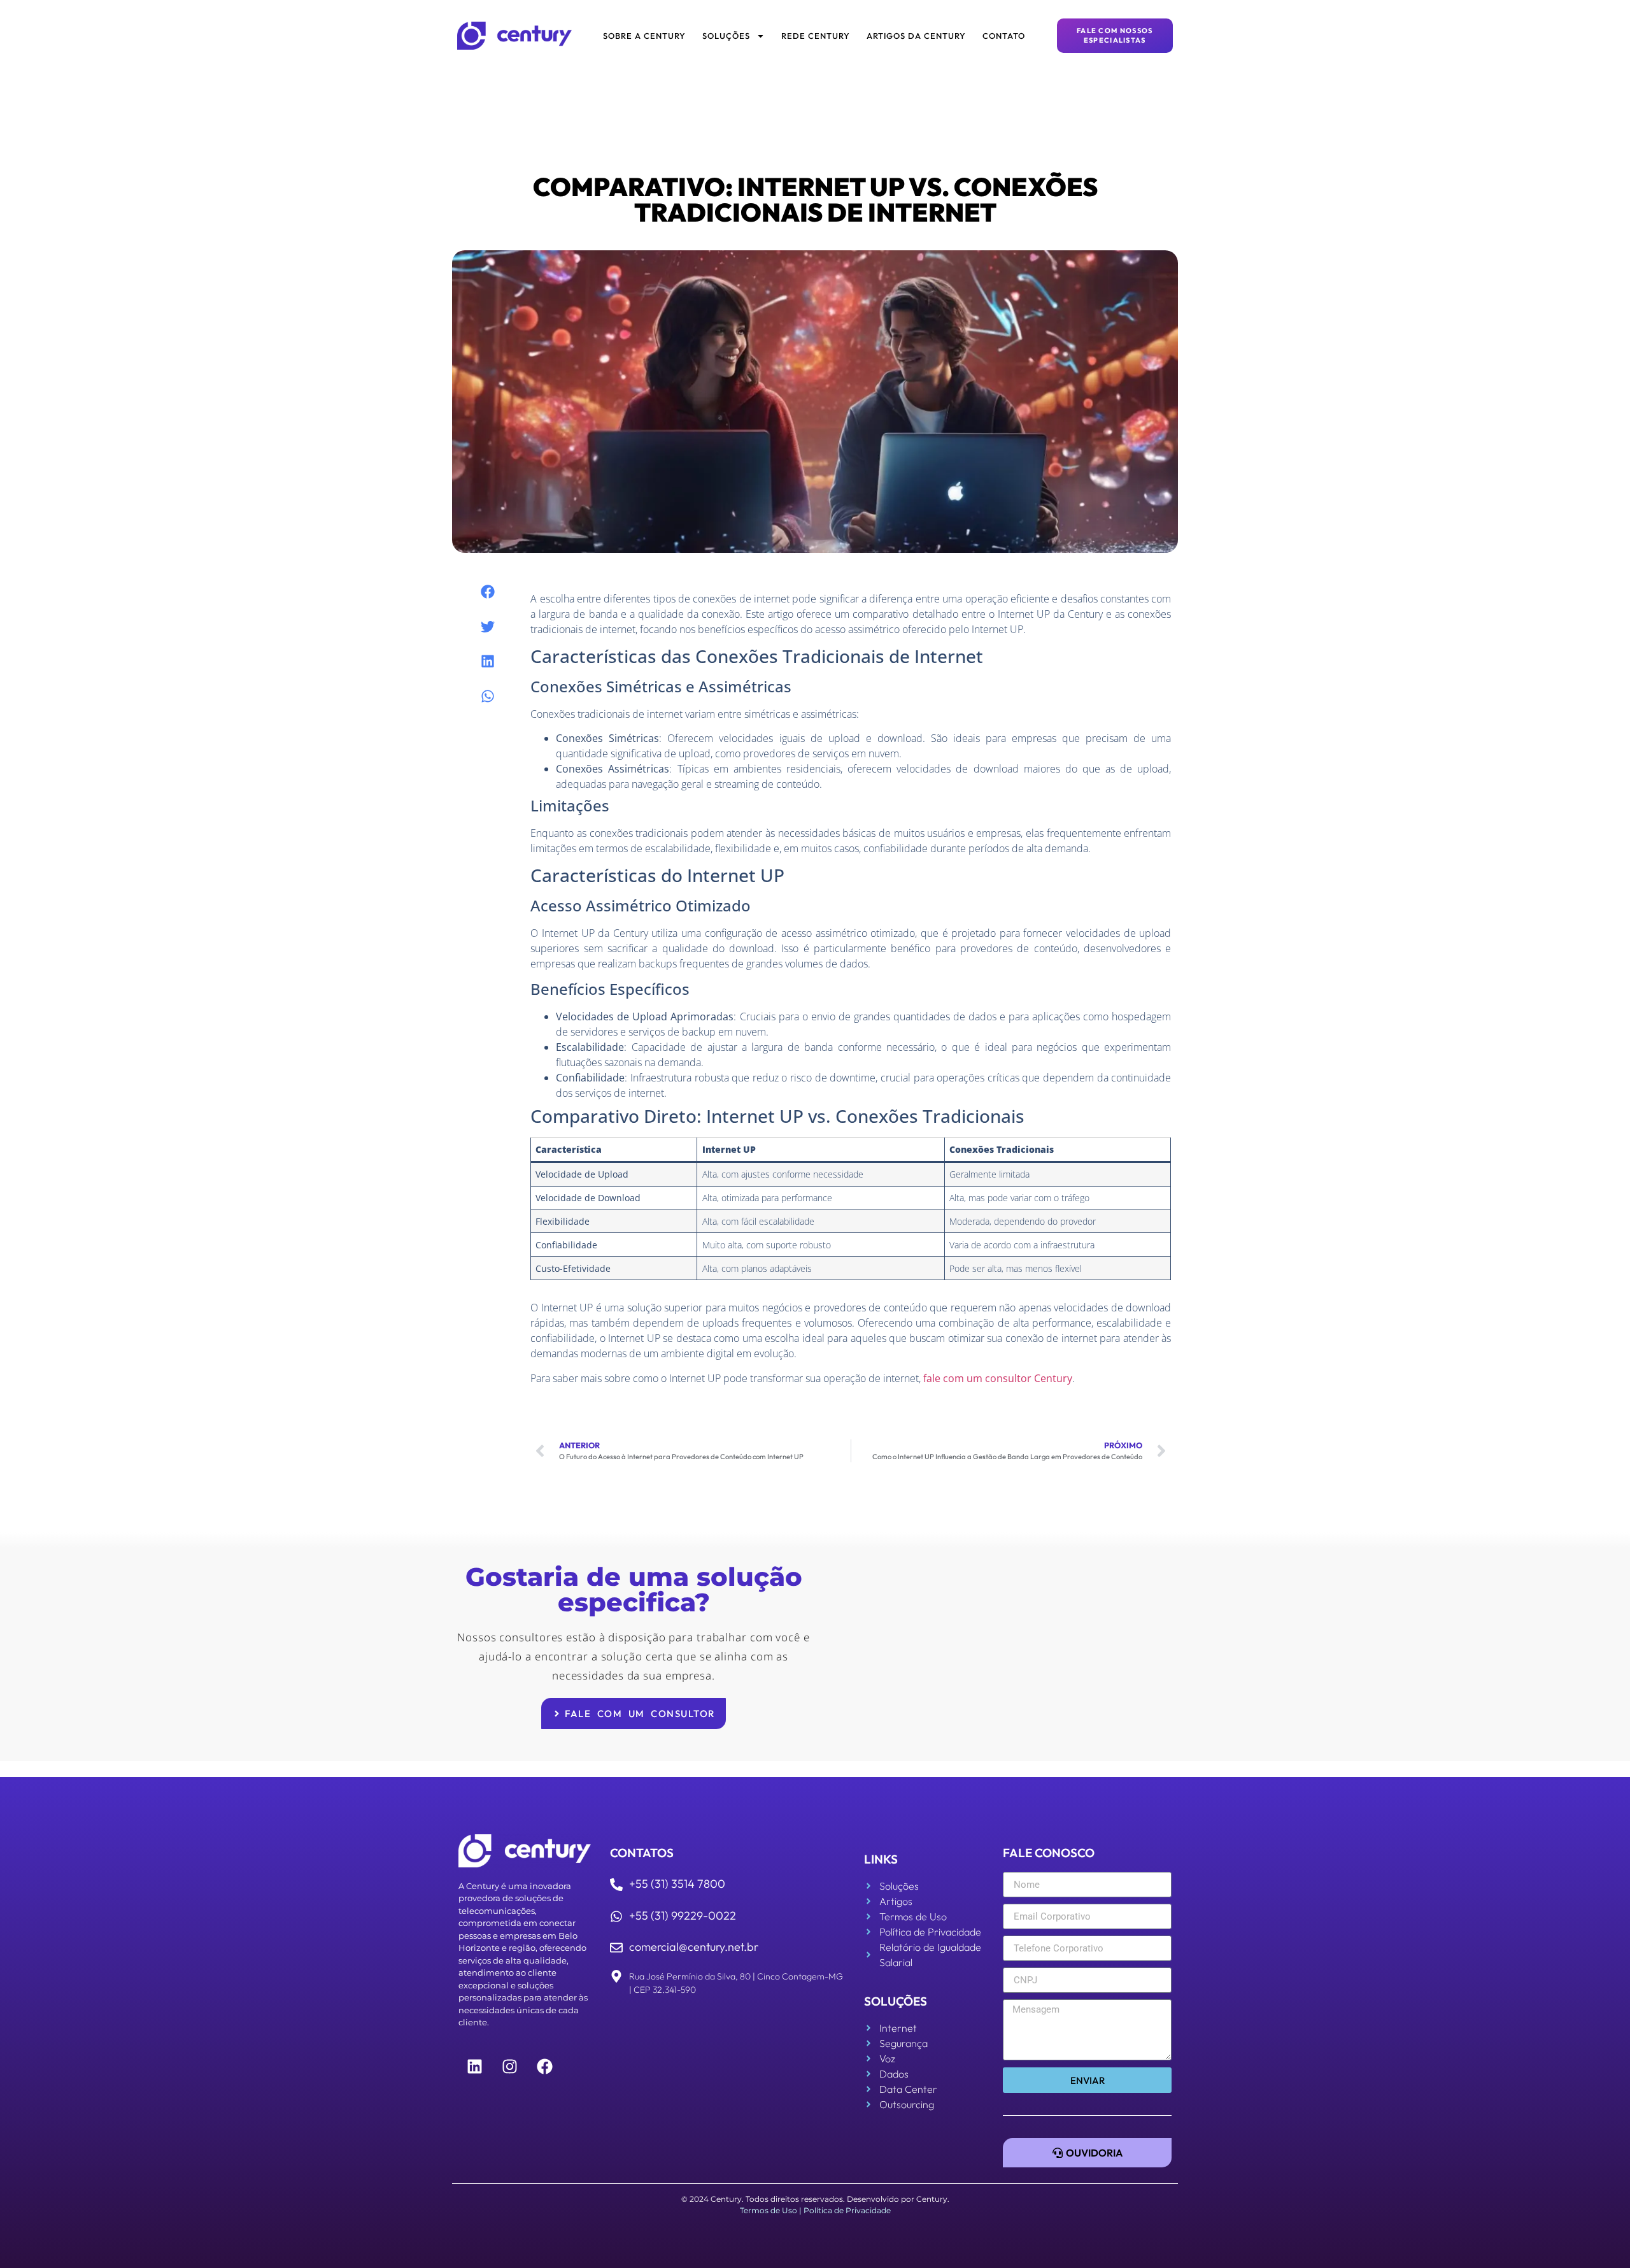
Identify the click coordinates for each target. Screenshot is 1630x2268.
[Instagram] (509, 2067)
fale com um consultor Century (998, 1378)
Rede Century (816, 36)
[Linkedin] (474, 2067)
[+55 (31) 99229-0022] (616, 1916)
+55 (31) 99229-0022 (683, 1915)
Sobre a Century (644, 36)
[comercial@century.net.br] (616, 1948)
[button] (488, 592)
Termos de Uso (769, 2210)
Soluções (726, 36)
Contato (1004, 36)
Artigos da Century (916, 36)
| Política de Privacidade (845, 2210)
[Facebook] (544, 2067)
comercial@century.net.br (694, 1947)
